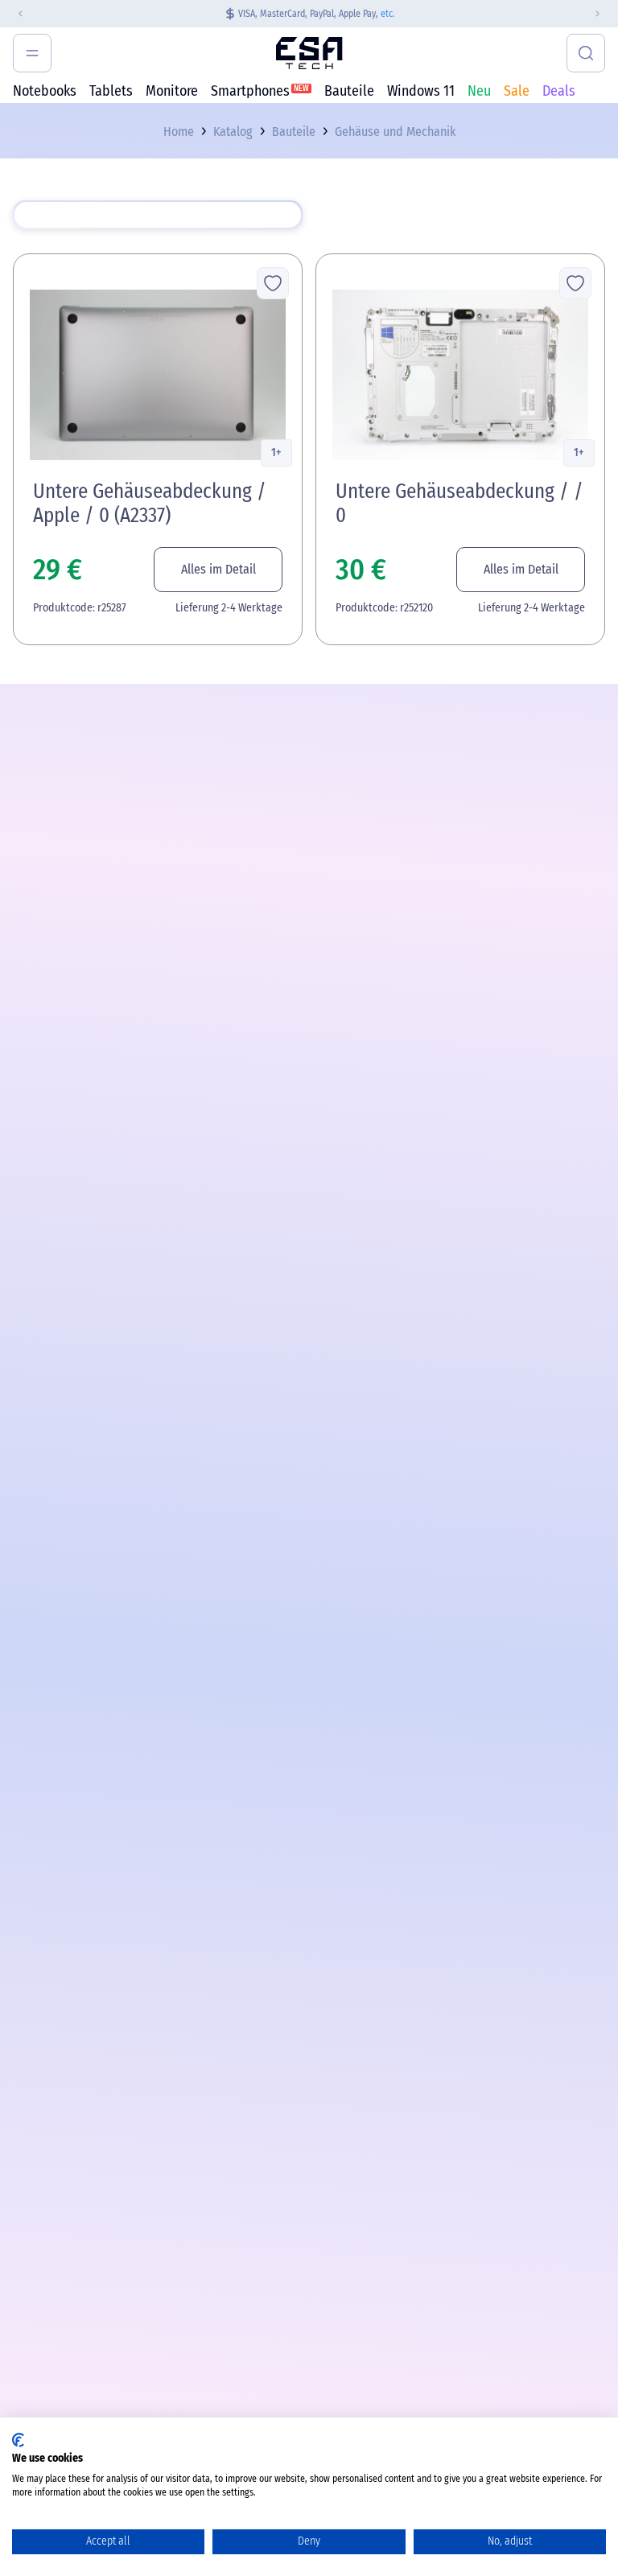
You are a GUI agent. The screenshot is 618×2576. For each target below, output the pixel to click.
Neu (479, 91)
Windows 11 (421, 91)
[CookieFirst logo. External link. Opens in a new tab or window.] (18, 2440)
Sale (517, 91)
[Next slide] (604, 14)
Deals (559, 91)
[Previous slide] (14, 14)
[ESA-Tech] (309, 53)
